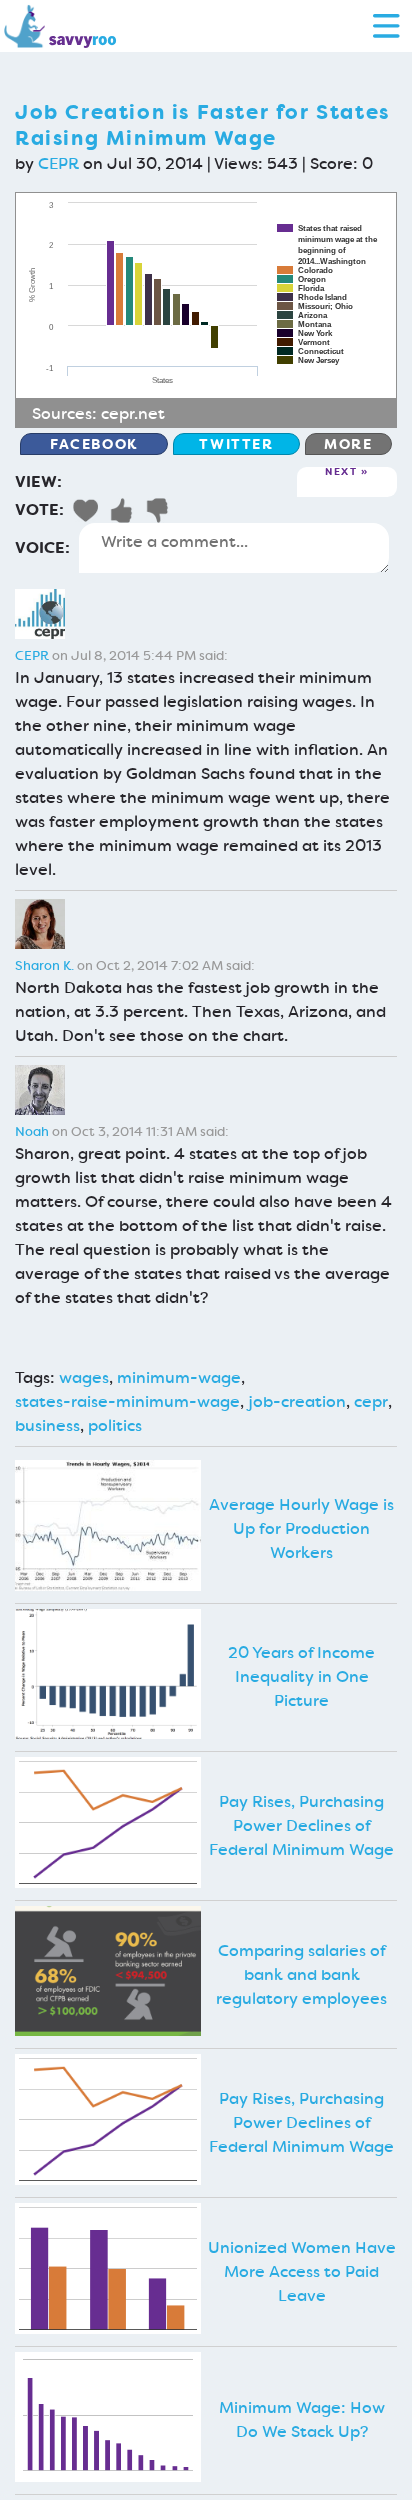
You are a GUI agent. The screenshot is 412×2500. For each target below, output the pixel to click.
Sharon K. (44, 965)
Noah (32, 1131)
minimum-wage (179, 1377)
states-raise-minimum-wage (127, 1401)
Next (341, 472)
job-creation (297, 1401)
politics (115, 1425)
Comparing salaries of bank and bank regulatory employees (301, 1974)
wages (84, 1377)
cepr (371, 1401)
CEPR (58, 163)
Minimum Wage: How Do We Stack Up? (302, 2419)
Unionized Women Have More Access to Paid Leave (302, 2271)
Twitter (236, 444)
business (47, 1425)
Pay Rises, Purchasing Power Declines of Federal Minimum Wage (301, 1825)
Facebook (94, 444)
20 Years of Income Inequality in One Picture (301, 1676)
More (348, 444)
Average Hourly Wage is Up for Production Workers (301, 1528)
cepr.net (133, 413)
